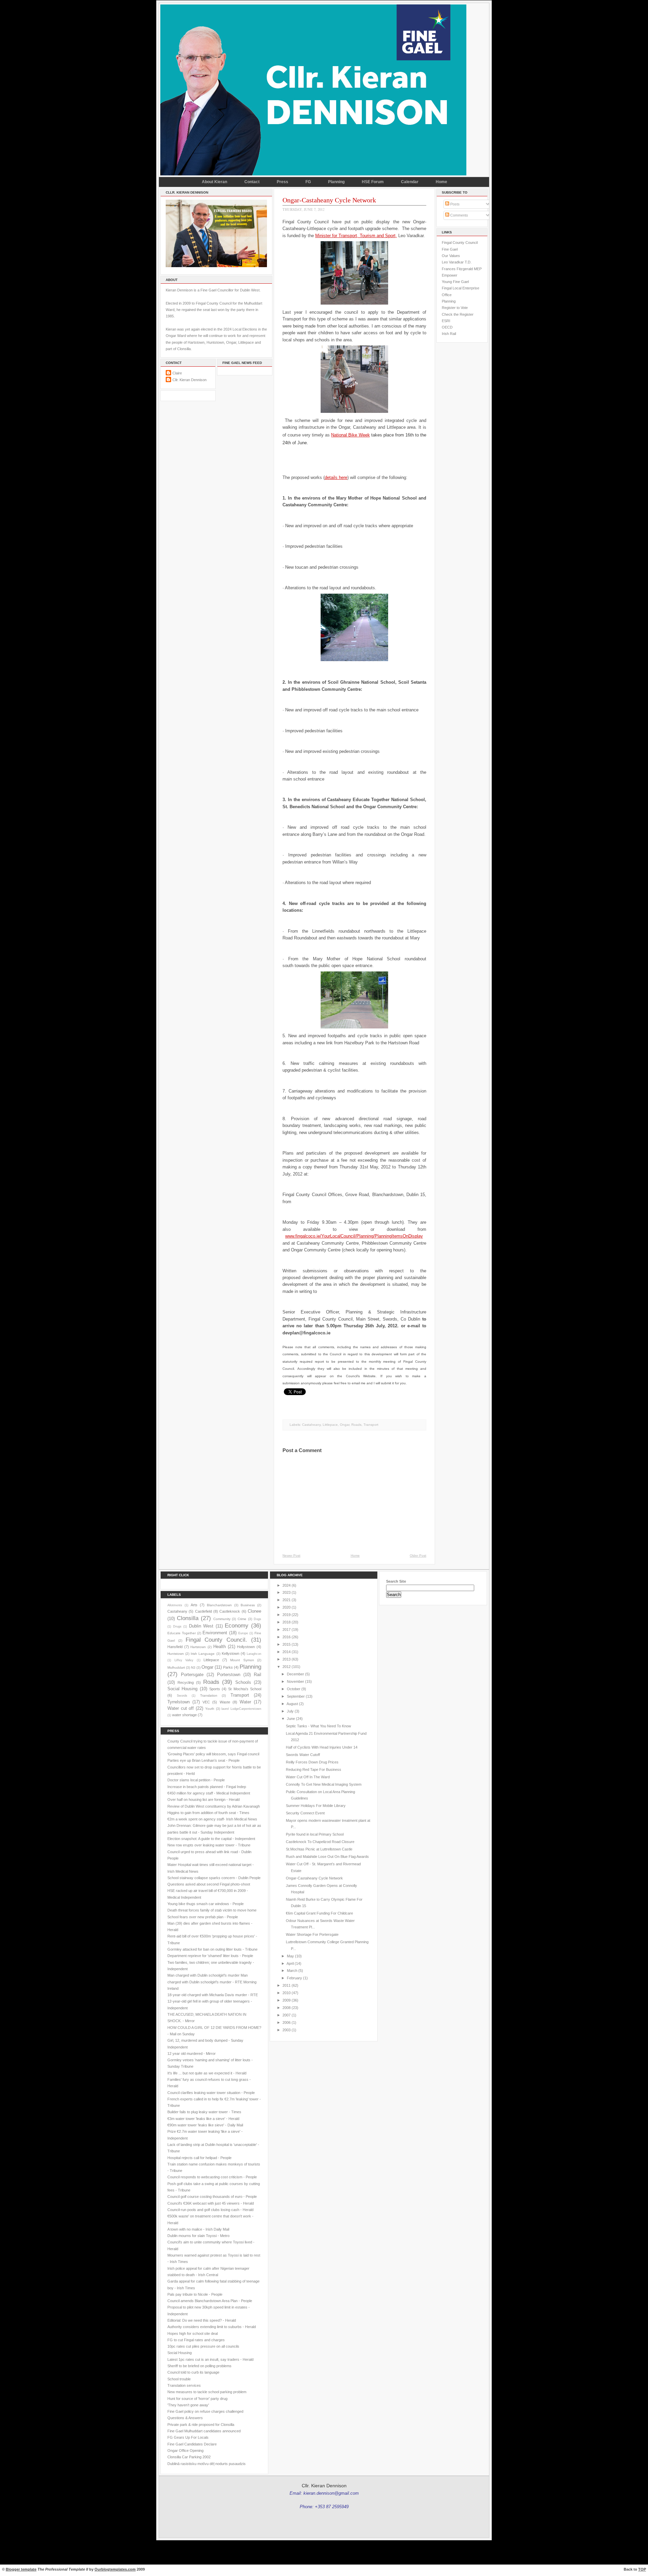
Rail (258, 1675)
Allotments (175, 1605)
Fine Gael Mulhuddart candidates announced (204, 2431)
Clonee (254, 1611)
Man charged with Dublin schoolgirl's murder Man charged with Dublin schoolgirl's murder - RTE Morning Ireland (212, 1982)
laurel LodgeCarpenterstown (241, 1709)
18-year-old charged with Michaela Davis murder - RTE (213, 1995)
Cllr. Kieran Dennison (190, 380)
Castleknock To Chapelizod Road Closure (320, 1842)
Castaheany (311, 1425)
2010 (287, 1993)
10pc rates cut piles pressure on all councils (203, 2346)
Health (220, 1647)
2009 (287, 2000)
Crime (242, 1619)
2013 (287, 1659)
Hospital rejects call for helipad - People (199, 2158)
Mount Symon (242, 1660)
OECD (447, 327)
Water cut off (181, 1708)
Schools (243, 1682)
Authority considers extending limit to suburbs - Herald (212, 2327)
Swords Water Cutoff (303, 1755)
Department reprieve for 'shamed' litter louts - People (210, 1956)
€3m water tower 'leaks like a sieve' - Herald (203, 2119)
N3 (193, 1667)
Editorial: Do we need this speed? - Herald (202, 2320)
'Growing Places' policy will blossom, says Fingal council (213, 1754)
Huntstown (176, 1654)
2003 (287, 2030)
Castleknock (230, 1611)
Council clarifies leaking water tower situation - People (211, 2093)
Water (245, 1702)
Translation (209, 1695)
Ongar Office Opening (185, 2451)
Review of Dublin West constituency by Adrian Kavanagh (214, 1806)
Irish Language (203, 1654)
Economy (237, 1625)
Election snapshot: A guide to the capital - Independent (211, 1839)
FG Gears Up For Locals (188, 2437)
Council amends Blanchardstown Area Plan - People (210, 2301)
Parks (228, 1667)
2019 (287, 1615)
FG (308, 182)
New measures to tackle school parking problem (207, 2392)
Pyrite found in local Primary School (315, 1834)
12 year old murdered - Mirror (192, 2054)
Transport (371, 1425)
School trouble (179, 2379)
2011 (287, 1985)
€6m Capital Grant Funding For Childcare (319, 1913)
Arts (194, 1605)
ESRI (446, 321)
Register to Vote (455, 308)
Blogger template (21, 2569)
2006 (287, 2022)
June (291, 1719)
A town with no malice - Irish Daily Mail (198, 2229)
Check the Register (458, 314)
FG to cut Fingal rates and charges (196, 2340)
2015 (287, 1644)
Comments (459, 215)
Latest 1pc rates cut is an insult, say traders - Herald (210, 2359)
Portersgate (192, 1675)
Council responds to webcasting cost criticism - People (212, 2177)
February (294, 1978)
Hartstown (198, 1647)
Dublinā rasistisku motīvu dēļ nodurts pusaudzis (207, 2464)
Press (282, 182)
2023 (287, 1592)
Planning (336, 182)
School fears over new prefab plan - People (203, 1917)
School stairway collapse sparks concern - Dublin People (214, 1878)
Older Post (418, 1555)
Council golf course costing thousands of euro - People (212, 2197)
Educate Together (182, 1633)
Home (441, 182)
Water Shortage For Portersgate (312, 1934)
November (295, 1681)
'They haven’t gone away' (188, 2405)
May (290, 1956)
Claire (177, 373)
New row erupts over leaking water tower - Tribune (209, 1845)
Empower (450, 275)
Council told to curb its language (193, 2372)
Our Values (451, 256)
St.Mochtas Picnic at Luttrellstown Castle (319, 1849)
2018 (287, 1622)
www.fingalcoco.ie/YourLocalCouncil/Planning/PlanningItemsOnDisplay (354, 1236)
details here (336, 477)
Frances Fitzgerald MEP (462, 269)
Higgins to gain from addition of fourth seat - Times (208, 1813)
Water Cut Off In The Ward (308, 1777)
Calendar (410, 182)
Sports (215, 1689)
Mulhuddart (176, 1667)
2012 (287, 1667)
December (295, 1674)
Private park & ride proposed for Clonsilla (201, 2425)
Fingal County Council (460, 243)
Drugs (177, 1626)
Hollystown (246, 1647)
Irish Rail (449, 334)
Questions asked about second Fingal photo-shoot (209, 1884)
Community (222, 1619)
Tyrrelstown (179, 1702)
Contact (252, 182)
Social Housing (182, 1689)
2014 (287, 1652)
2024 (287, 1585)
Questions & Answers (185, 2418)
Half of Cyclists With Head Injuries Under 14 (322, 1747)
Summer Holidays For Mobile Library (316, 1806)
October (294, 1689)
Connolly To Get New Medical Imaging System (324, 1784)
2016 (287, 1637)
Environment (215, 1633)
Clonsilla (188, 1618)
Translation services (184, 2385)
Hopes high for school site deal (193, 2333)
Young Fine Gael (455, 282)
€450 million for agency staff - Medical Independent (209, 1793)
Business (248, 1605)
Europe (243, 1633)
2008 (287, 2008)
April (290, 1963)
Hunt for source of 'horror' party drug (197, 2399)
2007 (287, 2015)
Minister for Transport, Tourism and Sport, (356, 236)
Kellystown (231, 1653)
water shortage (184, 1715)
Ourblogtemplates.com (115, 2569)
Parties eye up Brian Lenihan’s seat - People (204, 1760)
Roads (356, 1425)
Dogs (258, 1619)
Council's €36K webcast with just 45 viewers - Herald (211, 2203)
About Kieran (214, 182)
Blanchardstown (219, 1605)
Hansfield (175, 1647)
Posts (454, 204)
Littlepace (330, 1425)
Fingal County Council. (217, 1640)
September (296, 1696)
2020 (287, 1607)
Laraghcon (254, 1654)
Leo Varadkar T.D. (457, 262)
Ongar (345, 1425)
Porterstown (229, 1675)
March (292, 1971)
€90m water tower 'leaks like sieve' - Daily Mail (205, 2125)
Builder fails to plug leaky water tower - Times (204, 2112)
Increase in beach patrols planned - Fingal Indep (207, 1787)
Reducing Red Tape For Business (314, 1770)
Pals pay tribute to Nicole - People (195, 2294)
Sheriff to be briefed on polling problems (199, 2366)
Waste (225, 1702)
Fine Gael (450, 249)
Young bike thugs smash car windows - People (206, 1904)
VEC (206, 1702)
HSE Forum (373, 182)
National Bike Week (350, 435)
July (290, 1711)
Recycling (186, 1682)
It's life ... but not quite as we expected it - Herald (207, 2073)
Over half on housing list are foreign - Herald (204, 1800)
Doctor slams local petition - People (196, 1780)
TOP (642, 2569)
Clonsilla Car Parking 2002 (189, 2457)
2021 (287, 1600)
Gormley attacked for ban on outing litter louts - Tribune (212, 1949)
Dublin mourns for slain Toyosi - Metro (198, 2236)
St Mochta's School (245, 1689)
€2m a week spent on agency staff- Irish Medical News (212, 1819)
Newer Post (291, 1555)
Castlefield (204, 1611)
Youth (210, 1709)
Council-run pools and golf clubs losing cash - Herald (210, 2210)
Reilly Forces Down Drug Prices (312, 1762)
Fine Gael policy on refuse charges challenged (205, 2411)
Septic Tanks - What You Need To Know (318, 1726)
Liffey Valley (184, 1660)
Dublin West (201, 1626)
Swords (182, 1696)
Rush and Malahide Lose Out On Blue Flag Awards (327, 1857)
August (292, 1704)
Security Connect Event (305, 1813)
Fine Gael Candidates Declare (192, 2444)
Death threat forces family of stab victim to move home (212, 1910)
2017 (287, 1630)
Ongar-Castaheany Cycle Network (329, 200)
